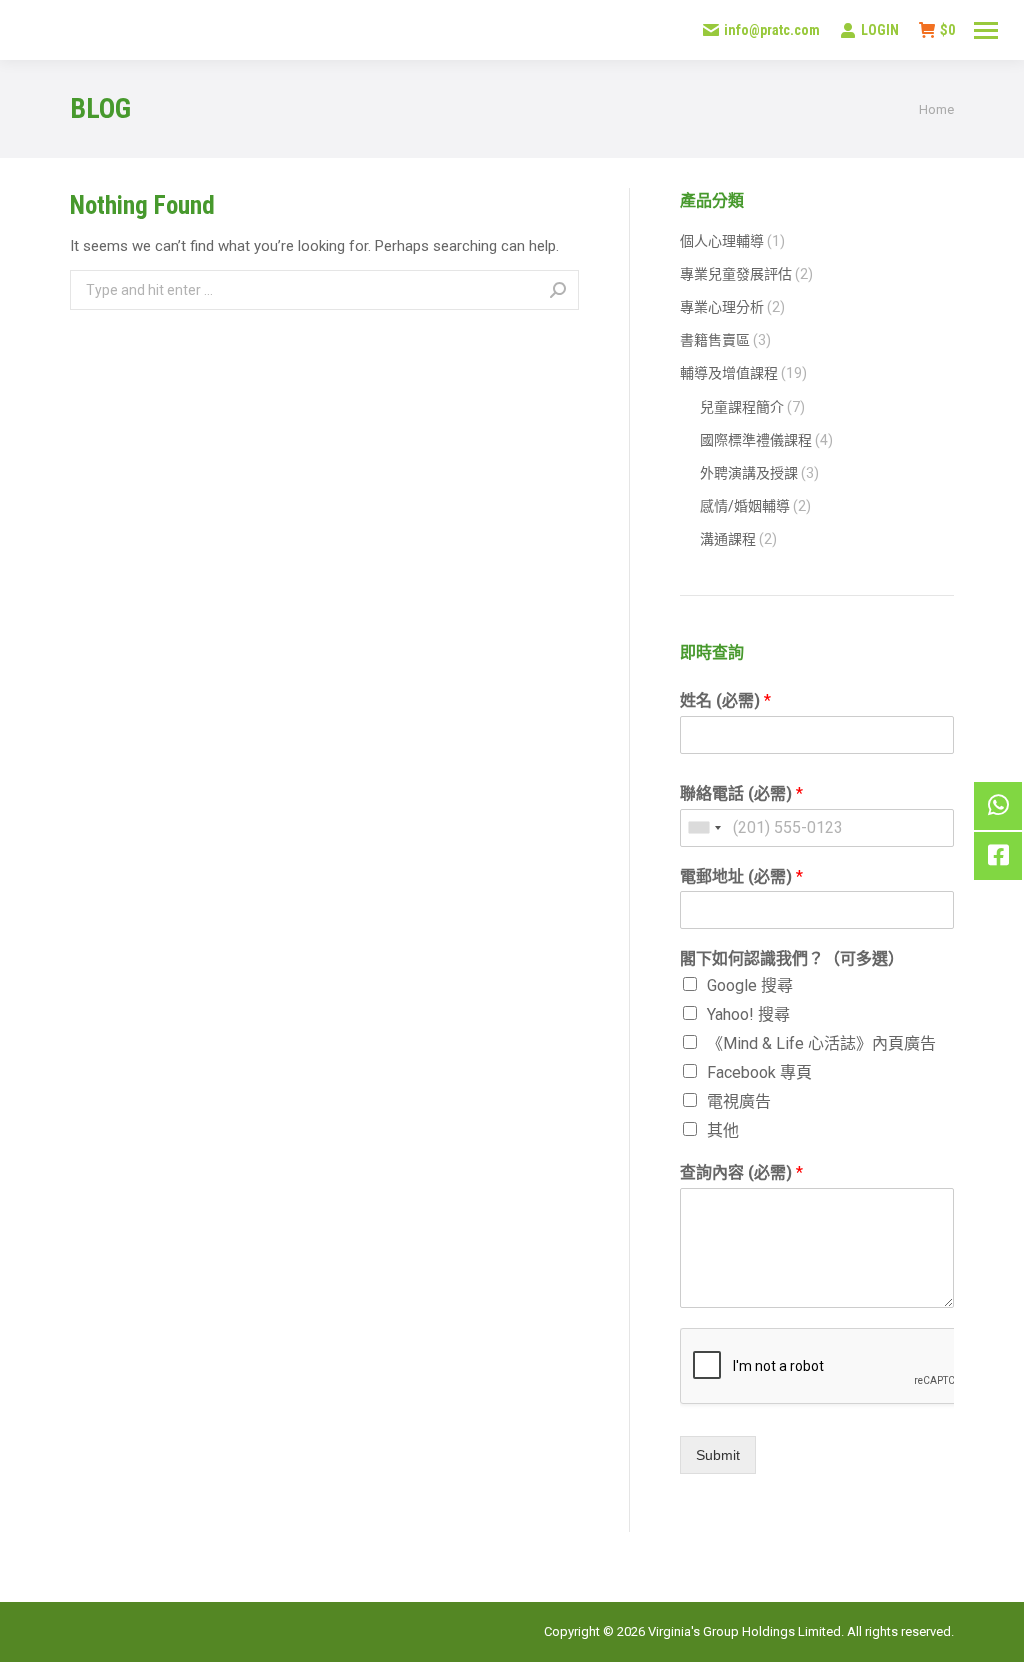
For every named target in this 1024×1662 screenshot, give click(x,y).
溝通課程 (728, 539)
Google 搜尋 (750, 985)
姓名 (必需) (725, 700)
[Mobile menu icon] (986, 30)
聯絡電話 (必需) (741, 793)
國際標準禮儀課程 (756, 440)
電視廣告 (739, 1101)
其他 (723, 1130)
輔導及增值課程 (729, 373)
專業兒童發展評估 (736, 274)
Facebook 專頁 (759, 1072)
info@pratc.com (772, 30)
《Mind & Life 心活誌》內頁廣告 (821, 1043)
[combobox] (704, 828)
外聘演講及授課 (749, 473)
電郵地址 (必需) (741, 876)
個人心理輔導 (722, 241)
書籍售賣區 (715, 340)
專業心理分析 (722, 307)
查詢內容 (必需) (741, 1172)
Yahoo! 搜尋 (748, 1014)
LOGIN (880, 30)
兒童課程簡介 (742, 407)
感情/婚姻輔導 (745, 506)
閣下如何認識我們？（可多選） (792, 958)
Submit (718, 1455)
